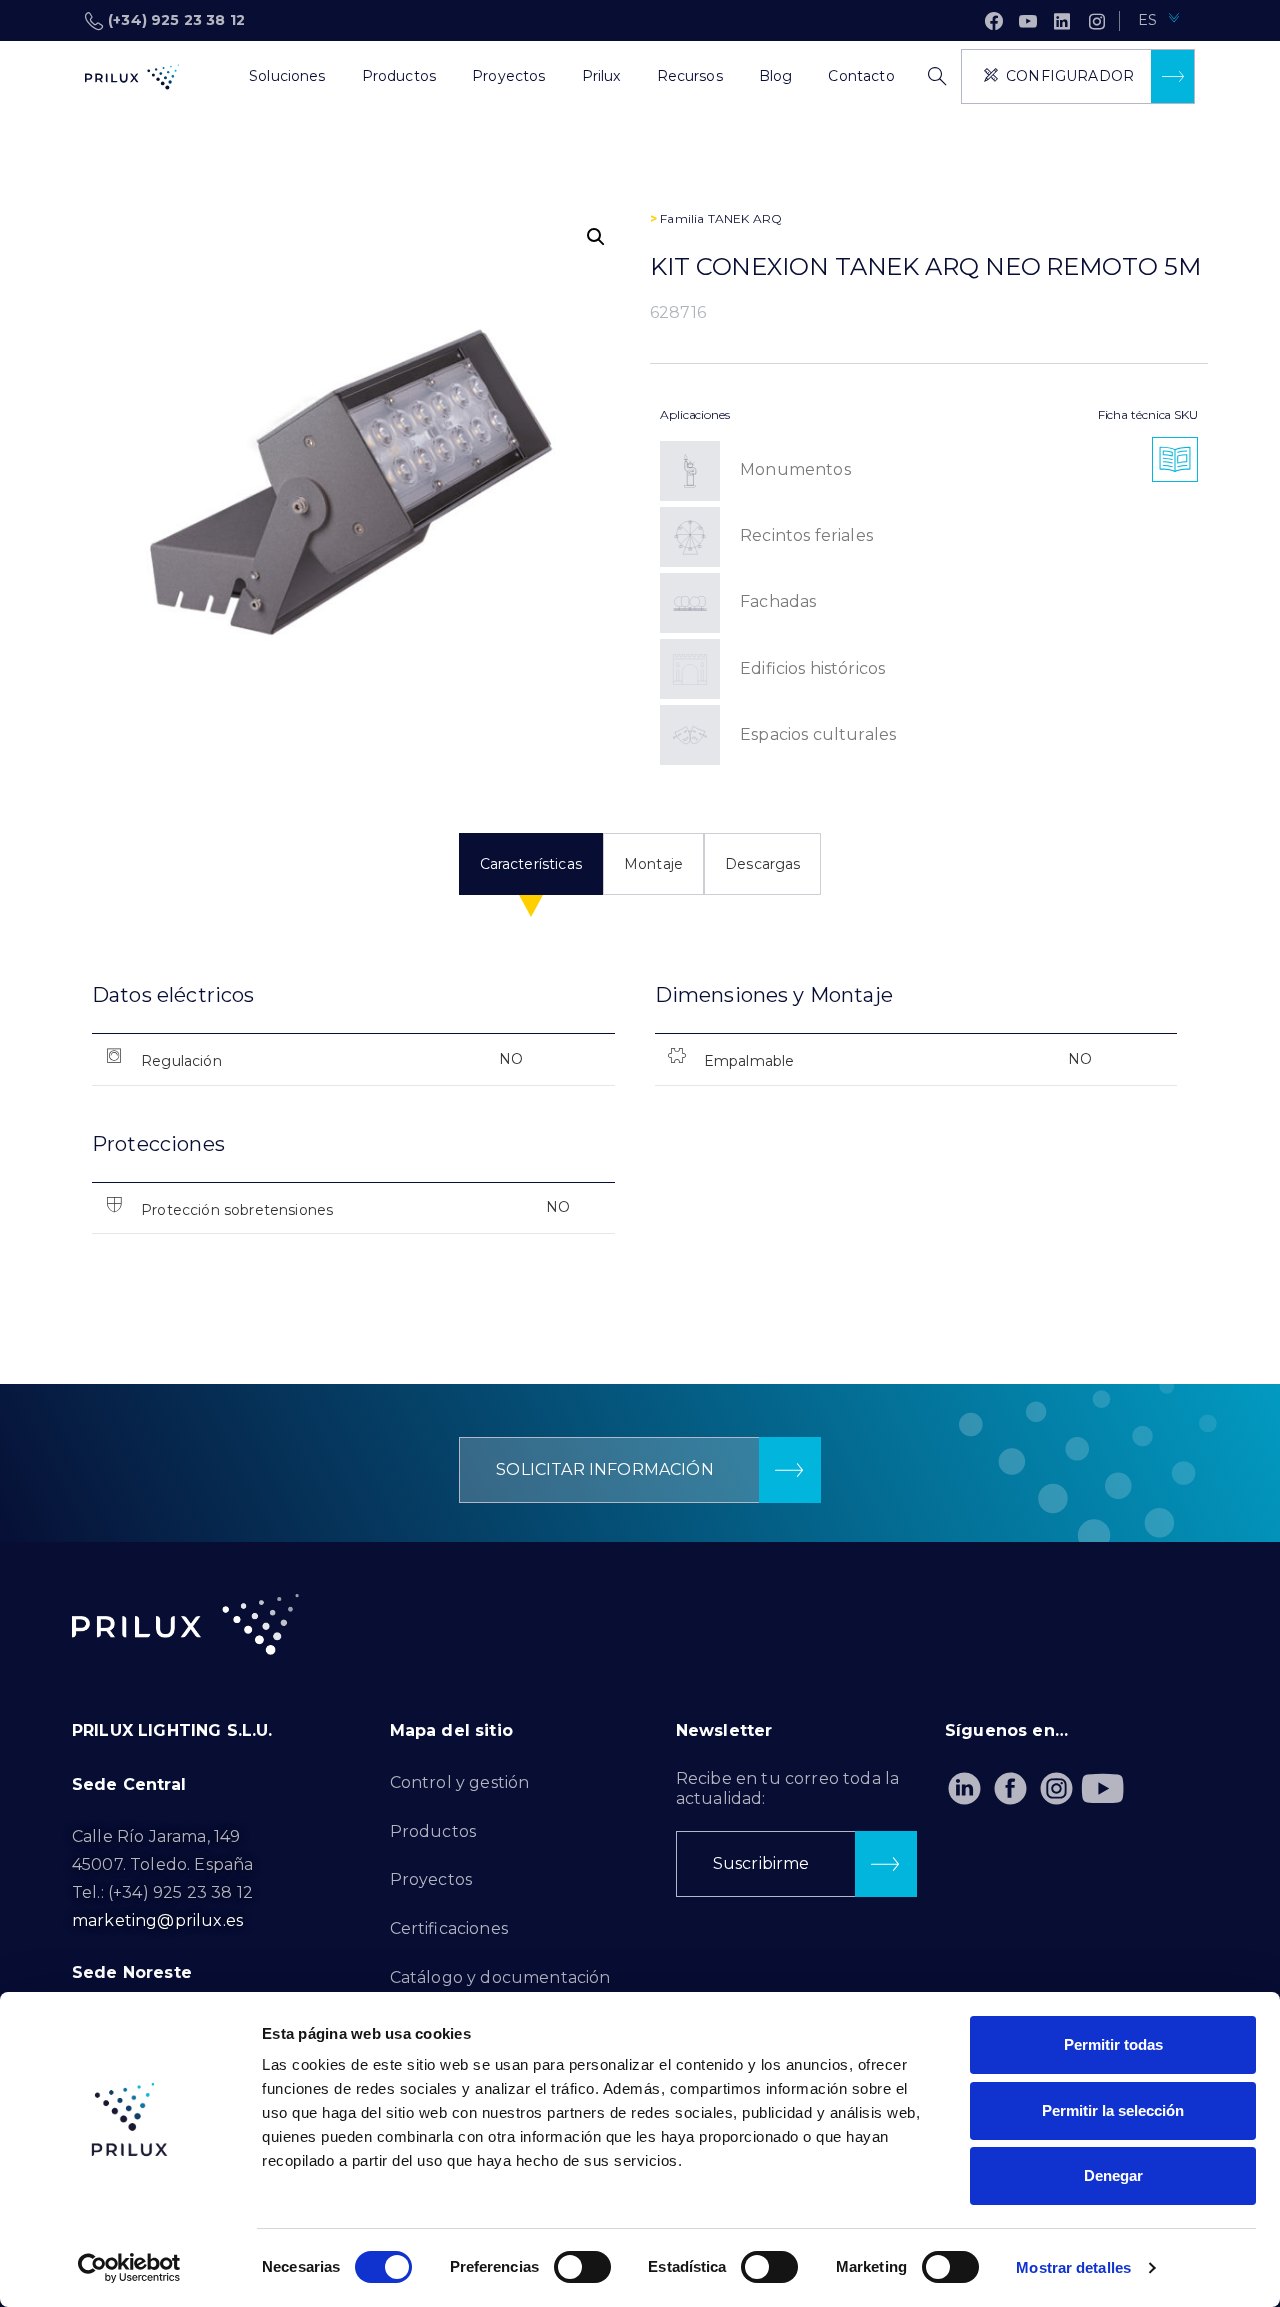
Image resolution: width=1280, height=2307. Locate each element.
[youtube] (1028, 21)
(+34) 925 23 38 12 (176, 20)
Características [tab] (531, 864)
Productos (433, 1831)
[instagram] (1097, 21)
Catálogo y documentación (500, 1977)
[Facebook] (994, 21)
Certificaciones (449, 1928)
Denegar (1113, 2175)
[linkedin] (1062, 21)
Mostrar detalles (1073, 2267)
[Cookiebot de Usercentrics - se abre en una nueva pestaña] (129, 2268)
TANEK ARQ (745, 218)
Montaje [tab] (653, 864)
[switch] (582, 2267)
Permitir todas (1113, 2044)
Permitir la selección (1113, 2110)
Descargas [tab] (762, 864)
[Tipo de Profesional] (213, 77)
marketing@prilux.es (157, 1920)
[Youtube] (1103, 1788)
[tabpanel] (640, 1125)
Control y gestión (460, 1782)
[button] (596, 237)
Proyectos (431, 1879)
